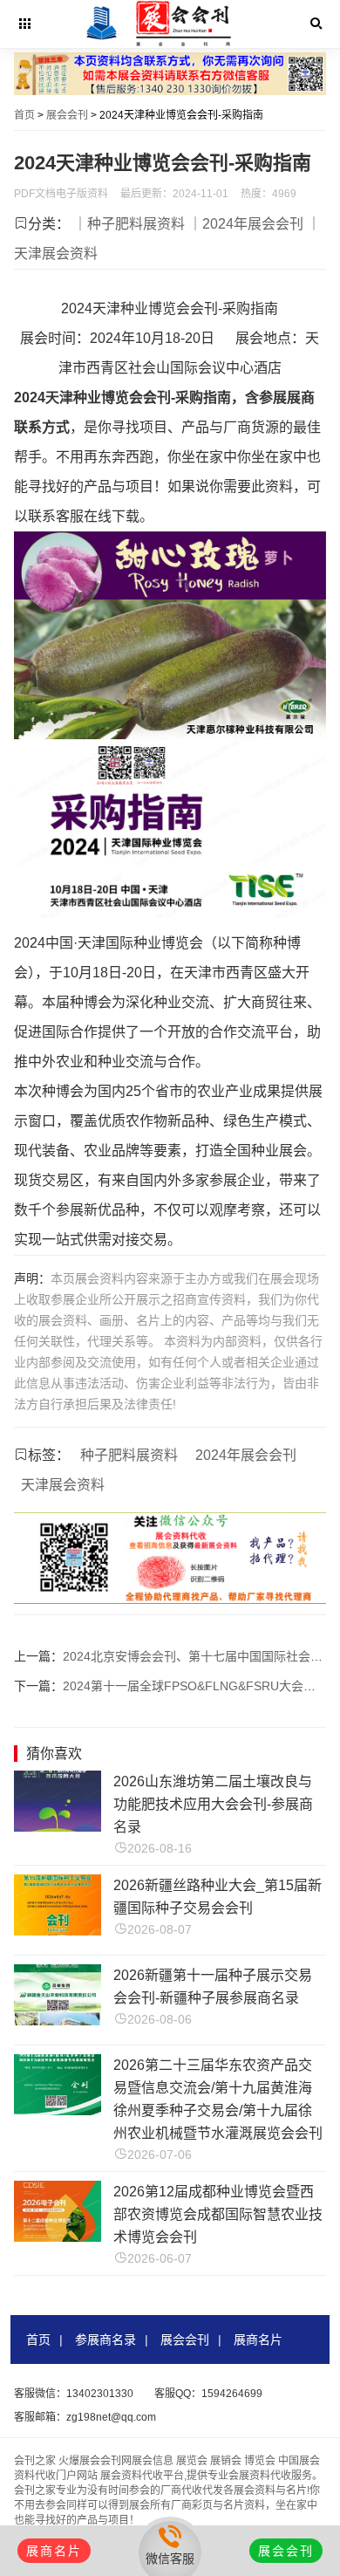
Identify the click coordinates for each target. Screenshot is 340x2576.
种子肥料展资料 (129, 1455)
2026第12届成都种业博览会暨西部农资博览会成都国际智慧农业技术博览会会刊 (218, 2214)
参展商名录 (105, 2340)
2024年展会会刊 (246, 1455)
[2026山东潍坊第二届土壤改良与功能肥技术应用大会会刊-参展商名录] (58, 1827)
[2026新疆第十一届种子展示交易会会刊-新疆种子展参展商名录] (58, 2021)
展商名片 (258, 2340)
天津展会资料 (63, 1485)
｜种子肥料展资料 (129, 224)
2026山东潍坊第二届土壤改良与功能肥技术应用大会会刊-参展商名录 (213, 1804)
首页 (24, 115)
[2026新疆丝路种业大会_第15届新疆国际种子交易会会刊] (58, 1931)
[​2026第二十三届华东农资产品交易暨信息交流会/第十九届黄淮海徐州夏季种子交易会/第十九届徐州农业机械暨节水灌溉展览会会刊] (58, 2110)
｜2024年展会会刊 (246, 224)
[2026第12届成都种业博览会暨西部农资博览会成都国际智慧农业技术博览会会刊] (58, 2237)
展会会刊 (67, 115)
